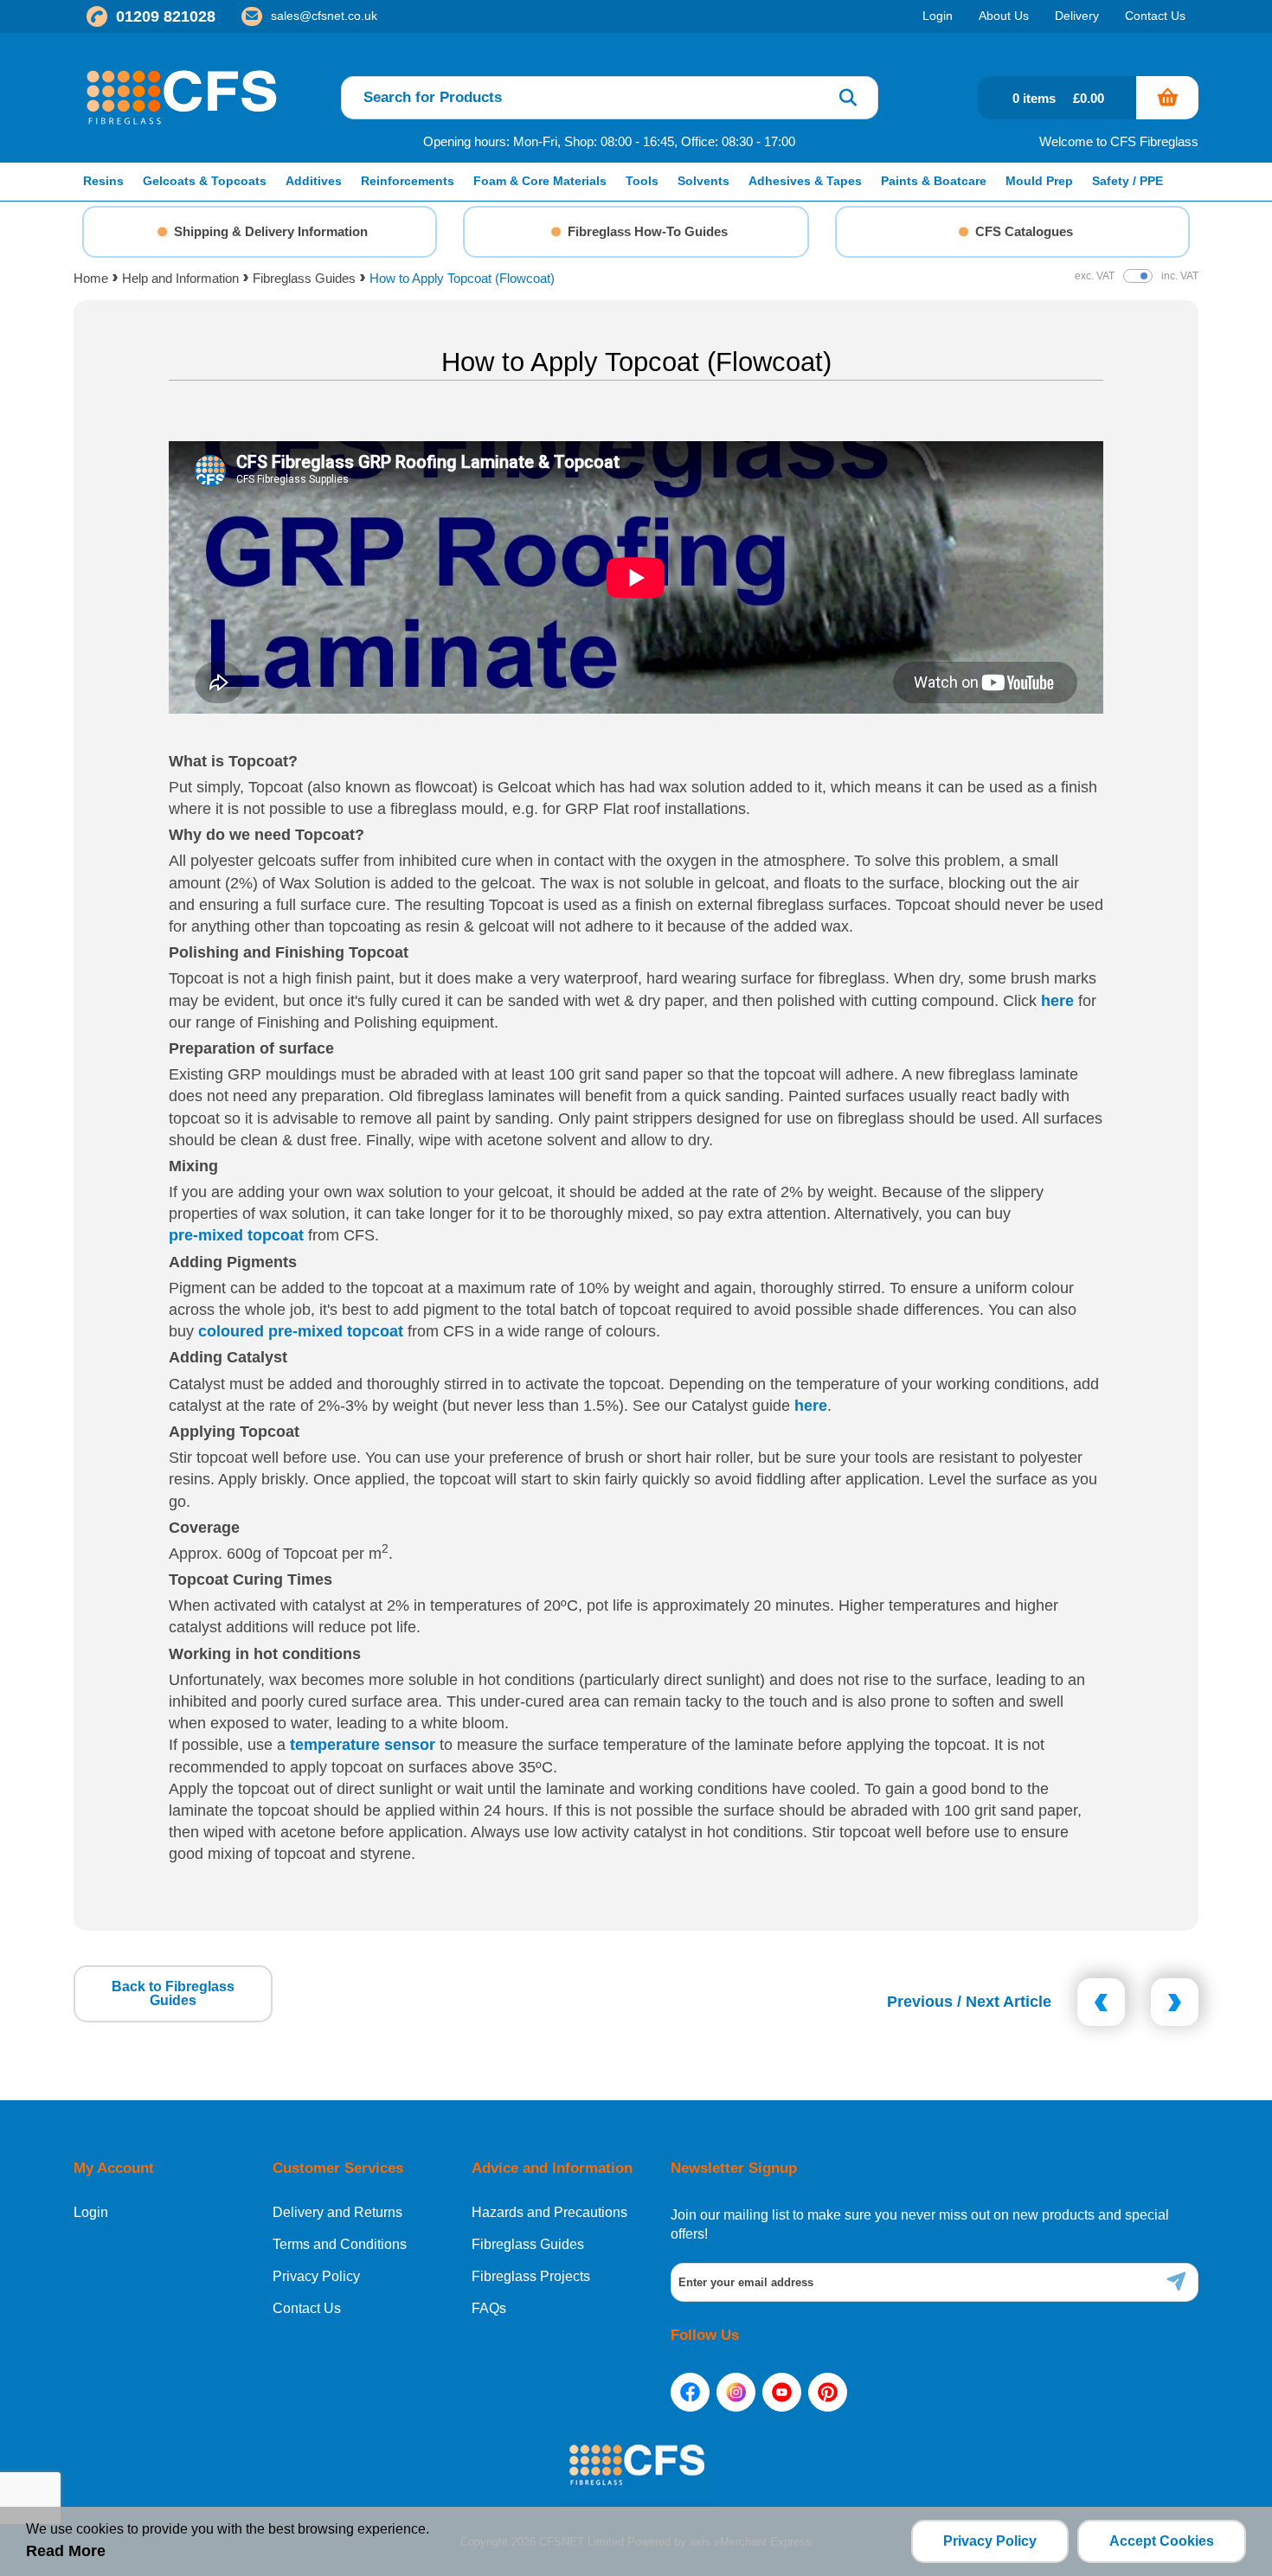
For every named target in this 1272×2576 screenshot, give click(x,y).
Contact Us (307, 2309)
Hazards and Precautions (549, 2213)
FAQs (489, 2309)
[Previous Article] (1101, 2002)
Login (91, 2213)
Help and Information (180, 278)
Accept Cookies (1162, 2541)
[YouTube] (782, 2392)
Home (91, 278)
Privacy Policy (316, 2277)
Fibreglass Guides (304, 278)
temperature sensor (363, 1745)
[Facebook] (690, 2392)
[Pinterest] (828, 2392)
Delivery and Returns (337, 2213)
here (1057, 1001)
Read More (66, 2551)
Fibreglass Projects (531, 2277)
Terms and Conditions (340, 2245)
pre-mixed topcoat (236, 1235)
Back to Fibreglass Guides (173, 1993)
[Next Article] (1175, 2002)
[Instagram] (736, 2392)
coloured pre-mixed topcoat (301, 1331)
